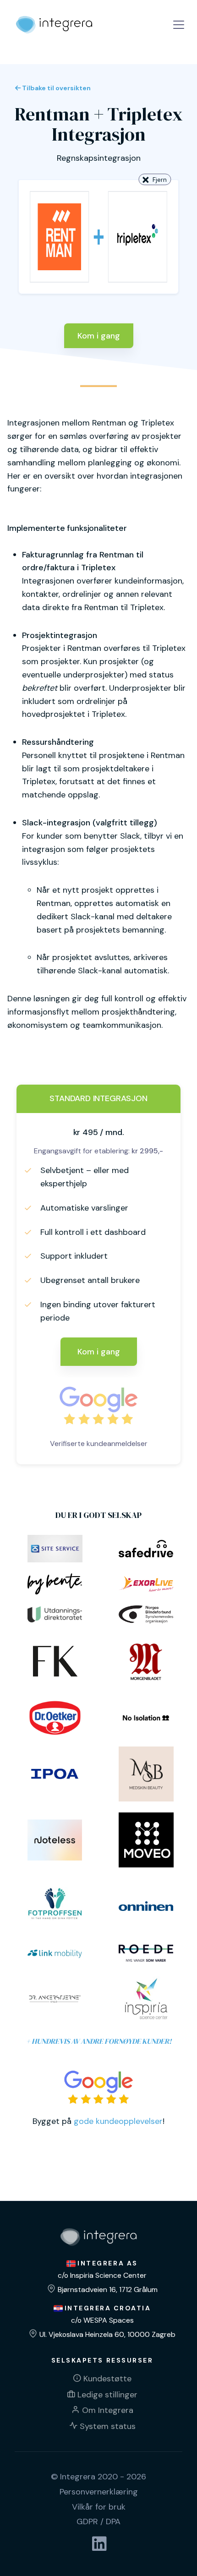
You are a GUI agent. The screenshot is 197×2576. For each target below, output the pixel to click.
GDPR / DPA (98, 2521)
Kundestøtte (107, 2379)
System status (108, 2426)
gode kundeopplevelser (118, 2121)
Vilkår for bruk (99, 2507)
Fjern (160, 180)
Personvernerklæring (99, 2492)
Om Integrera (108, 2410)
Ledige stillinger (107, 2395)
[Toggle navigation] (179, 25)
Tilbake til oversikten (56, 88)
